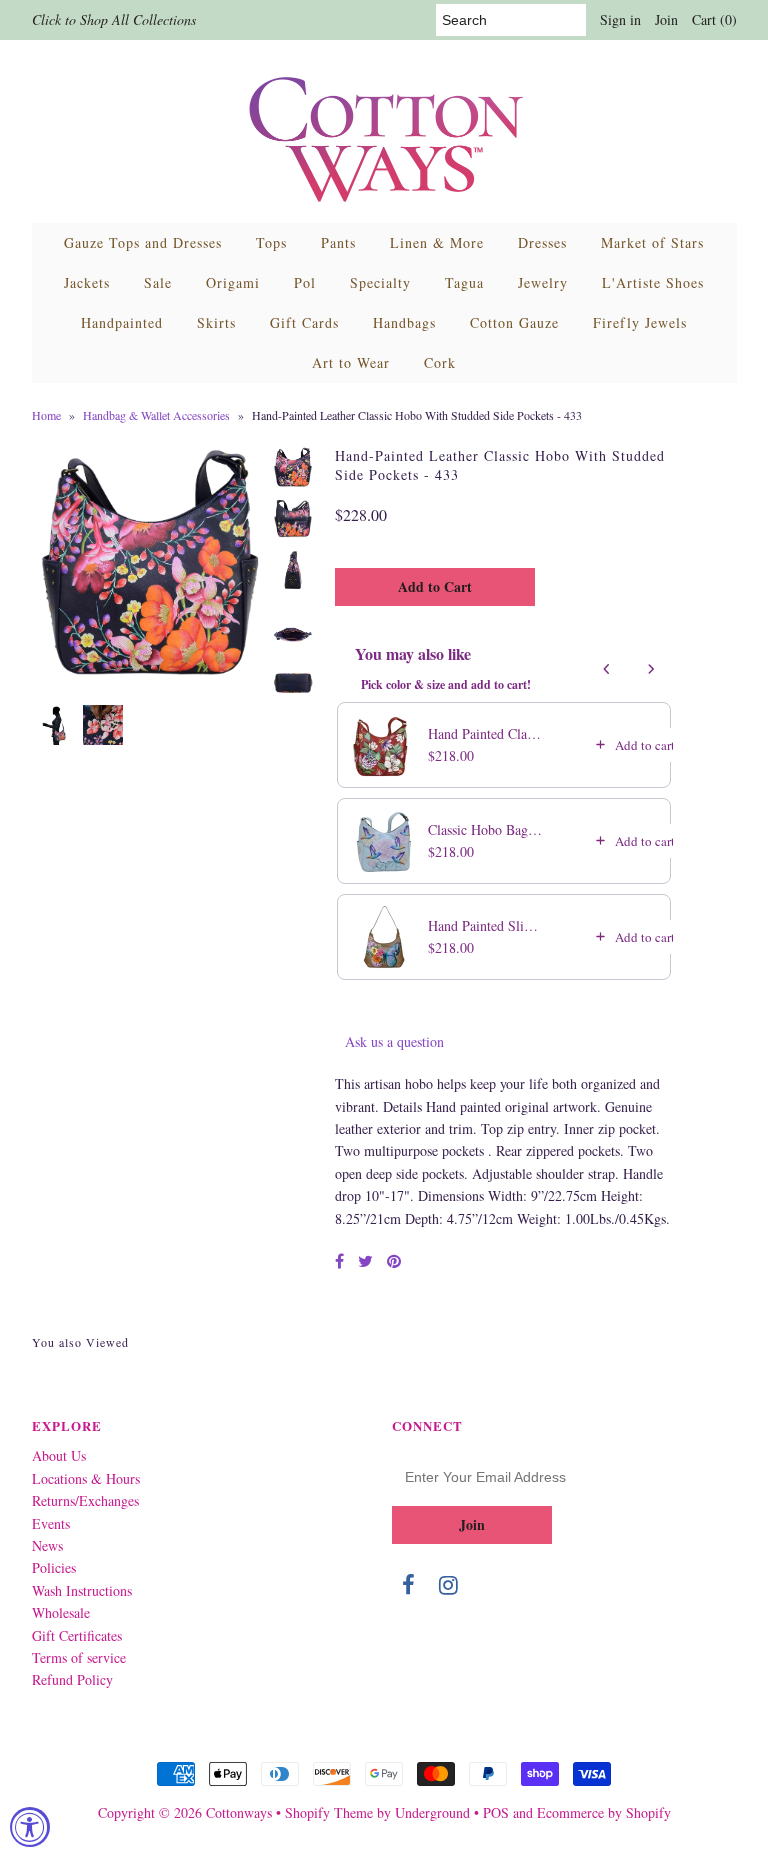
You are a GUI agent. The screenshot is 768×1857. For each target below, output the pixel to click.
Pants (338, 242)
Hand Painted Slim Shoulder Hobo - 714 (486, 925)
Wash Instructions (82, 1590)
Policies (54, 1567)
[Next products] (651, 669)
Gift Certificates (77, 1635)
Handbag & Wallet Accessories (156, 415)
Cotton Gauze (514, 322)
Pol (305, 282)
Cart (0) (714, 19)
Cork (440, 362)
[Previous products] (607, 669)
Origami (233, 282)
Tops (271, 242)
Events (51, 1523)
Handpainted (122, 322)
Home (46, 415)
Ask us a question (394, 1041)
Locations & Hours (86, 1478)
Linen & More (437, 242)
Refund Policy (72, 1679)
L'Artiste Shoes (653, 282)
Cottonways (239, 1812)
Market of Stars (652, 242)
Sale (158, 282)
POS (496, 1812)
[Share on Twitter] (365, 1260)
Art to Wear (351, 362)
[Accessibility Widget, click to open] (30, 1827)
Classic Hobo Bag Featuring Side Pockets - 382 (486, 829)
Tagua (464, 282)
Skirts (216, 322)
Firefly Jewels (640, 322)
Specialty (380, 282)
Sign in (620, 19)
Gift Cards (304, 322)
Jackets (87, 282)
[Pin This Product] (394, 1260)
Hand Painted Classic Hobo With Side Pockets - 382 (486, 733)
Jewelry (543, 282)
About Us (59, 1455)
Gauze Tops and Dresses (143, 242)
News (47, 1545)
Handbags (404, 322)
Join (666, 19)
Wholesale (61, 1612)
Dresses (542, 242)
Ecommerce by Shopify (604, 1812)
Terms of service (79, 1657)
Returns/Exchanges (85, 1500)
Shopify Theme (329, 1812)
